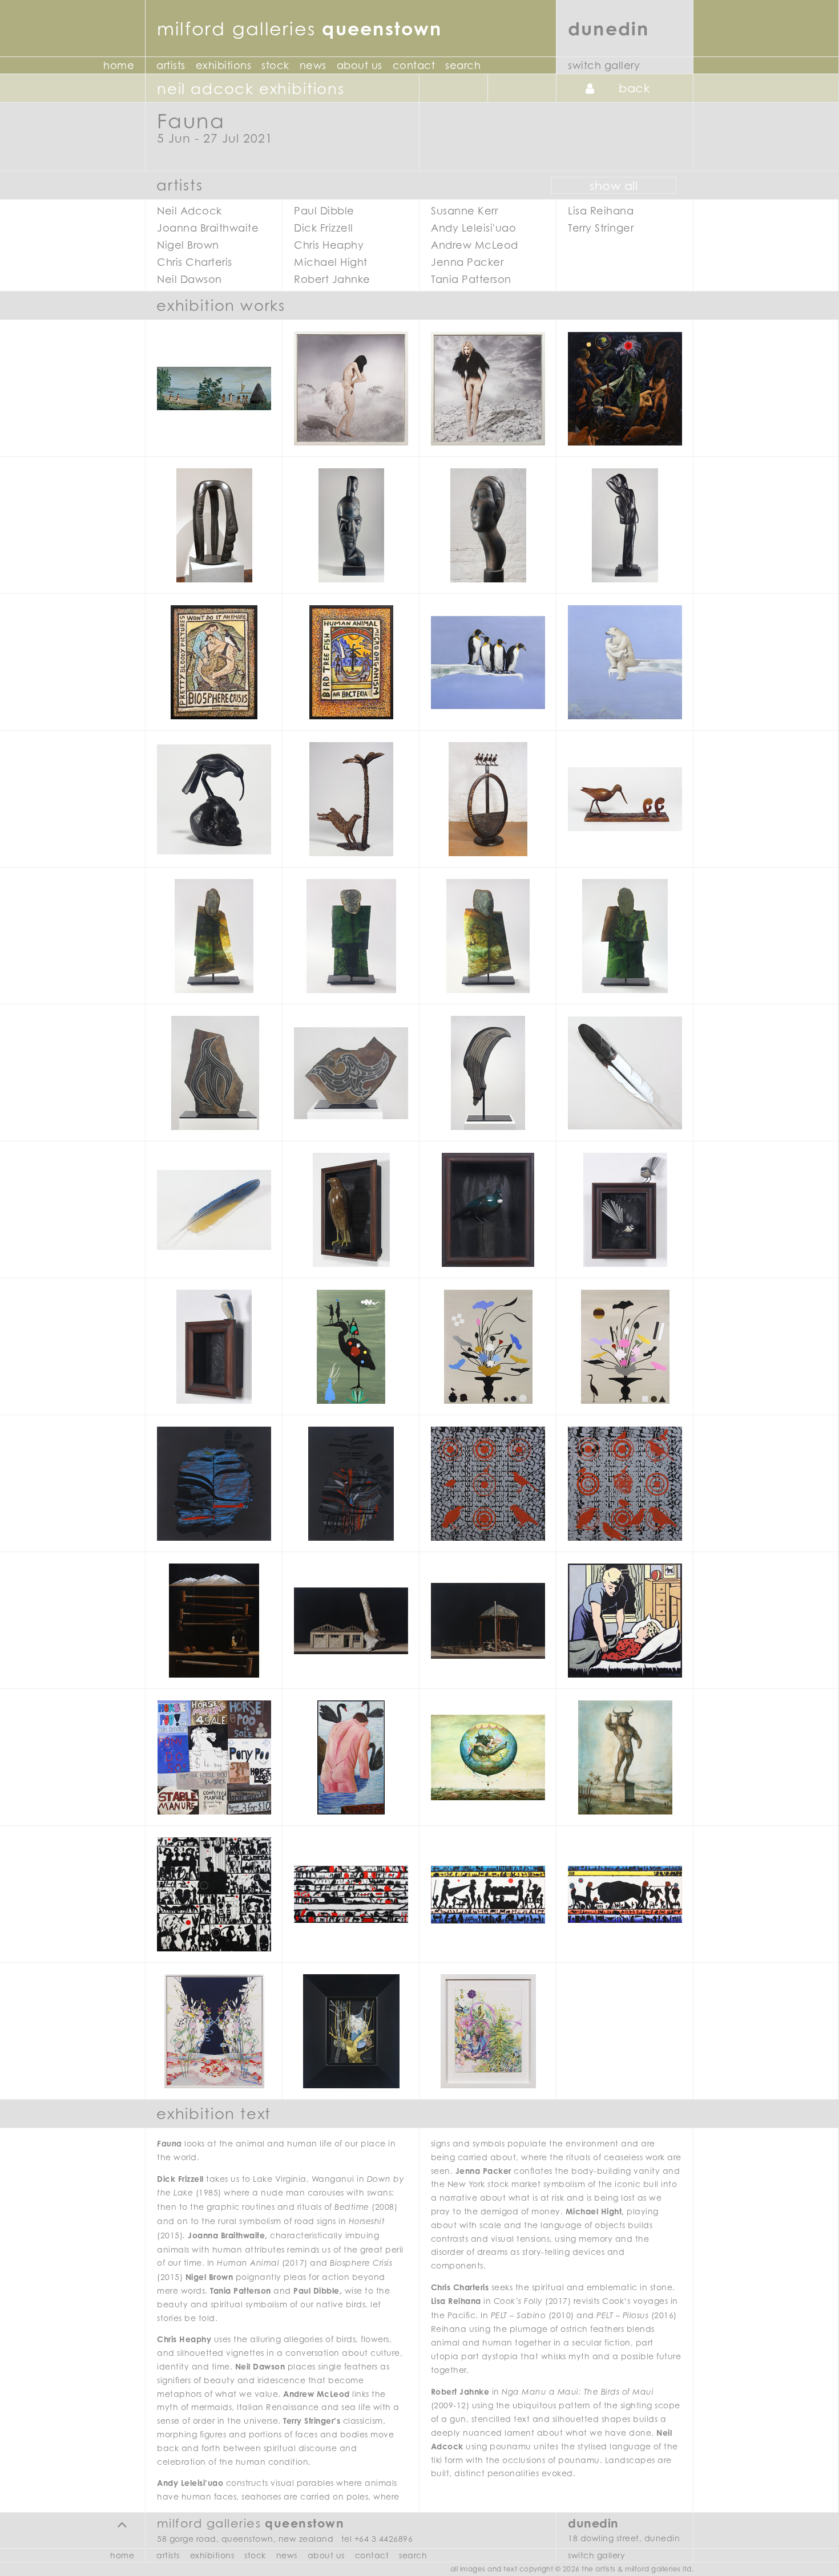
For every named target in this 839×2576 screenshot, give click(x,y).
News (313, 65)
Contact (414, 65)
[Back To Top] (122, 2524)
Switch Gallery (604, 65)
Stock (275, 65)
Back (634, 88)
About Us (360, 65)
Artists (171, 65)
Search (463, 65)
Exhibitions (224, 65)
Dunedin (609, 28)
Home (119, 65)
